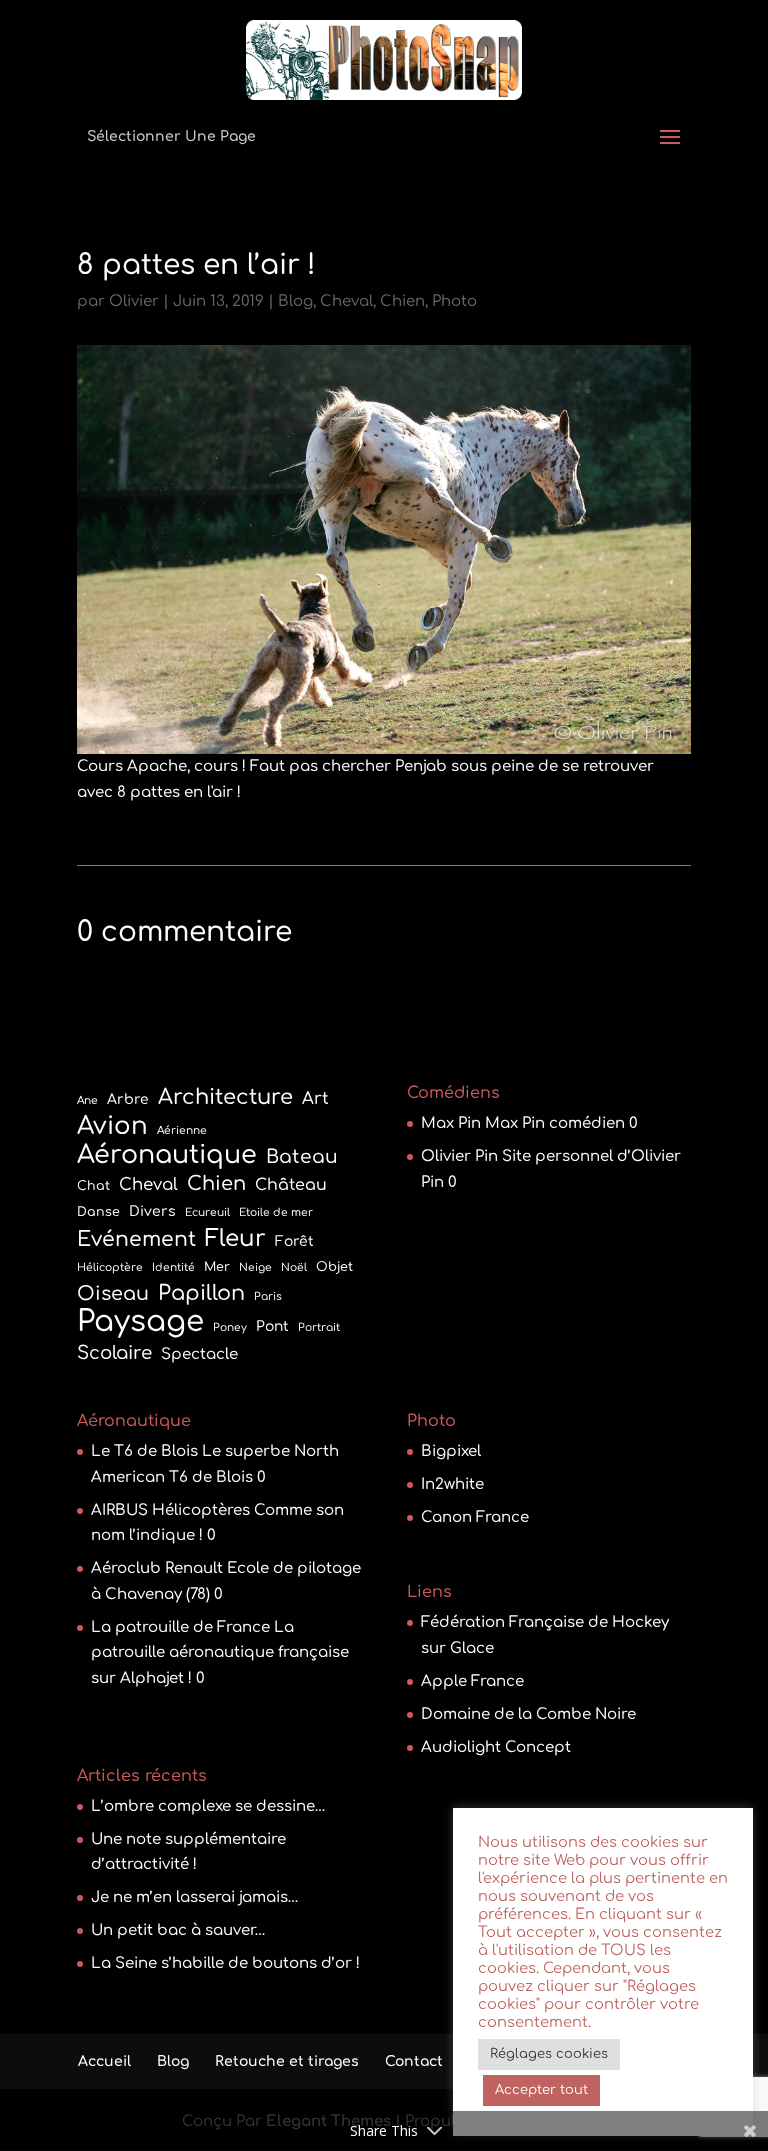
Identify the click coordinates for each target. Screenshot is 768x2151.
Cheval (346, 301)
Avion (112, 1127)
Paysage (140, 1322)
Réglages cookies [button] (549, 2054)
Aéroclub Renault (157, 1568)
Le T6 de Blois (144, 1451)
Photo (454, 301)
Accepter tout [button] (541, 2090)
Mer (217, 1267)
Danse (98, 1212)
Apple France (472, 1681)
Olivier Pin (459, 1156)
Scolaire (114, 1353)
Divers (152, 1211)
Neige (255, 1267)
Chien (402, 301)
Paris (268, 1296)
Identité (173, 1267)
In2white (452, 1484)
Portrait (319, 1327)
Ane (87, 1100)
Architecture (225, 1097)
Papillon (201, 1293)
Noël (294, 1267)
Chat (93, 1186)
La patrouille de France (180, 1627)
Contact (414, 2061)
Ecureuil (207, 1212)
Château (291, 1185)
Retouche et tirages (287, 2061)
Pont (272, 1326)
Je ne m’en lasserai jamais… (195, 1897)
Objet (334, 1267)
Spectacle (199, 1354)
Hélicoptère (110, 1267)
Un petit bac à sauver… (178, 1930)
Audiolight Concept (496, 1747)
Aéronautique (167, 1156)
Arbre (128, 1099)
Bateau (302, 1157)
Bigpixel (451, 1451)
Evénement (136, 1239)
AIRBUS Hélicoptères (170, 1510)
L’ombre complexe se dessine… (208, 1806)
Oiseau (113, 1293)
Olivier (134, 301)
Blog (295, 301)
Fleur (235, 1238)
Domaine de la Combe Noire (528, 1714)
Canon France (475, 1517)
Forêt (294, 1241)
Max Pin (451, 1123)
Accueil (104, 2061)
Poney (230, 1327)
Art (315, 1098)
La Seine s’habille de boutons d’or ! (225, 1963)
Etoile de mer (276, 1212)
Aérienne (182, 1130)
